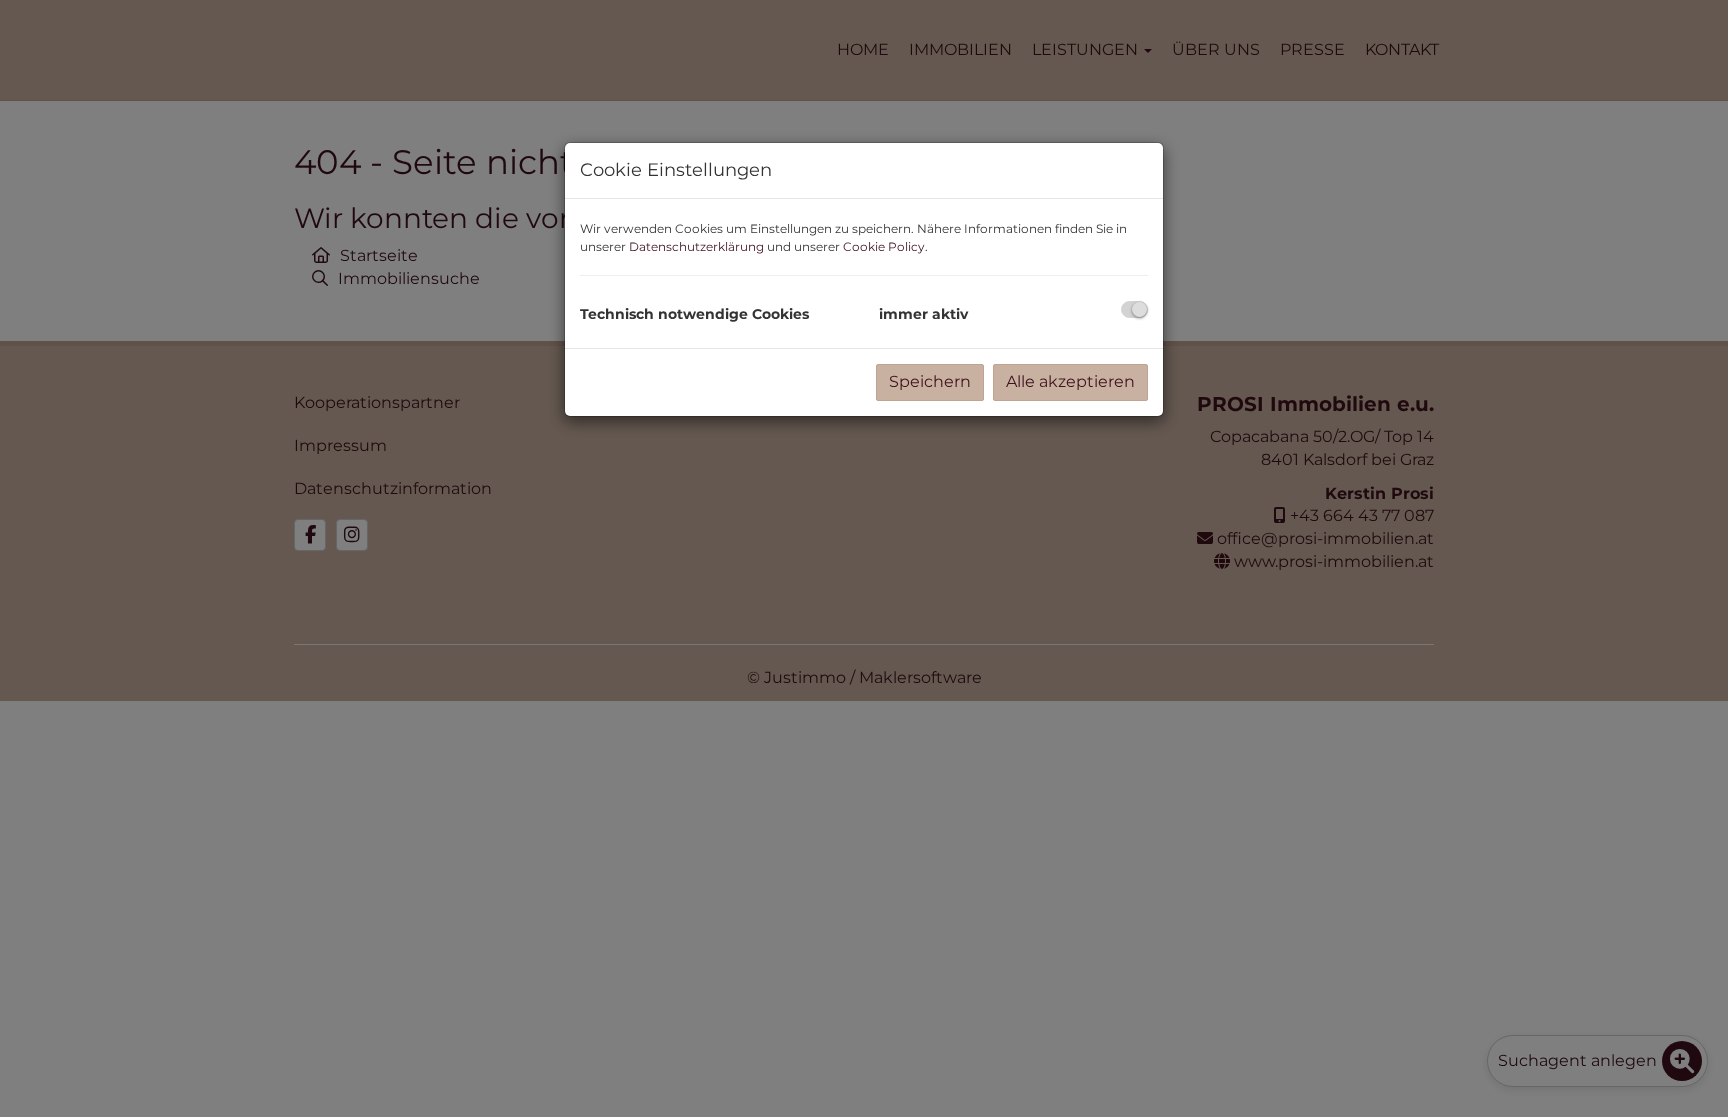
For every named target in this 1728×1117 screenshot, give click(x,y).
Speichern (930, 381)
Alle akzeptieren (1070, 381)
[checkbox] (1134, 309)
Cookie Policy (884, 246)
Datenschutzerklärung (696, 246)
